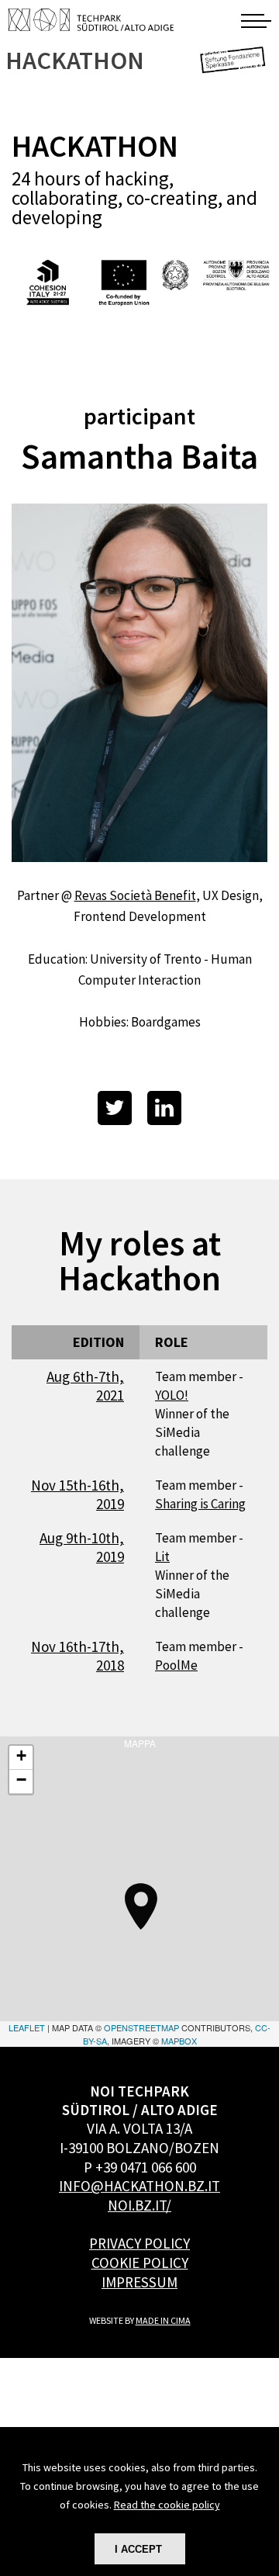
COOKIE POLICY (140, 2263)
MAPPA (139, 1892)
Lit (162, 1556)
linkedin (164, 1108)
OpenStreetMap (141, 2027)
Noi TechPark (91, 19)
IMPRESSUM (139, 2282)
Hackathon (76, 61)
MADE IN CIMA (163, 2320)
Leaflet (27, 2027)
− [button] (21, 1780)
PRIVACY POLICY (139, 2243)
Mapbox (179, 2041)
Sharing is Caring (200, 1504)
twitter (115, 1108)
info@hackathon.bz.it (139, 2186)
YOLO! (172, 1395)
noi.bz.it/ (139, 2205)
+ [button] (21, 1755)
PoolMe (176, 1665)
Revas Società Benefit (135, 895)
